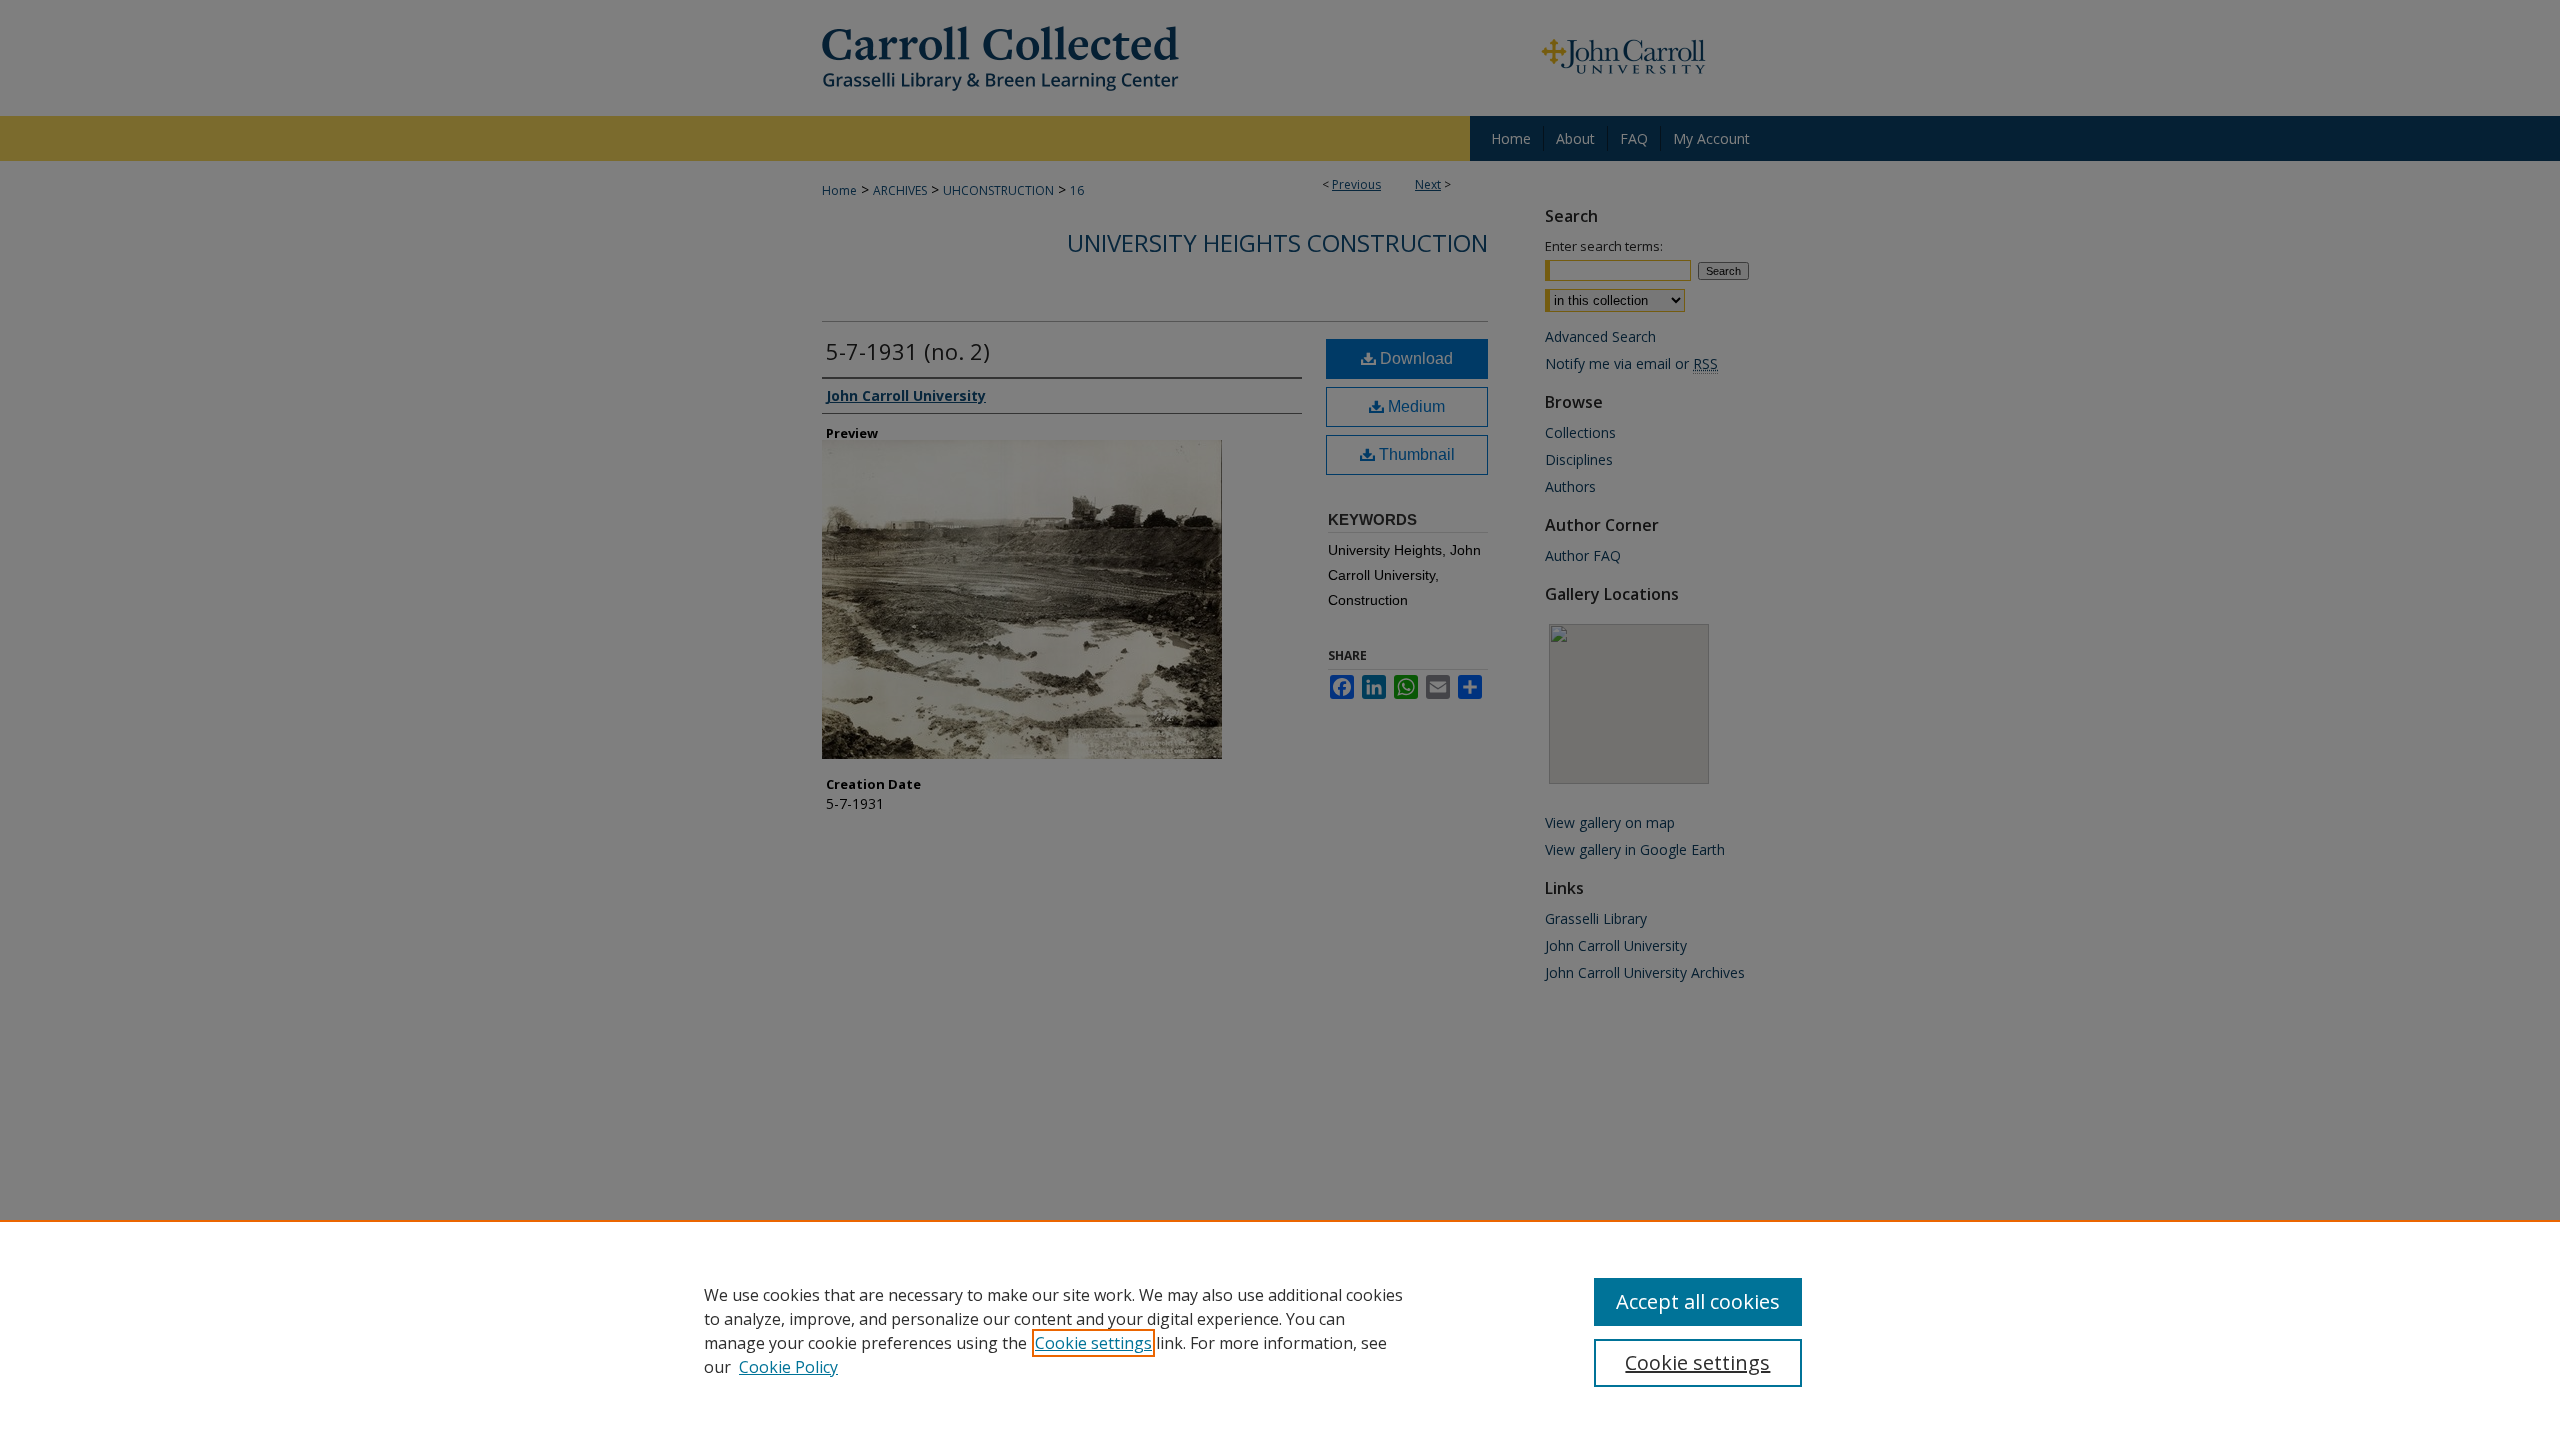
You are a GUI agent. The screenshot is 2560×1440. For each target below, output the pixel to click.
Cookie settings (1093, 1343)
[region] (1280, 1330)
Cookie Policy (788, 1367)
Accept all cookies (1698, 1301)
